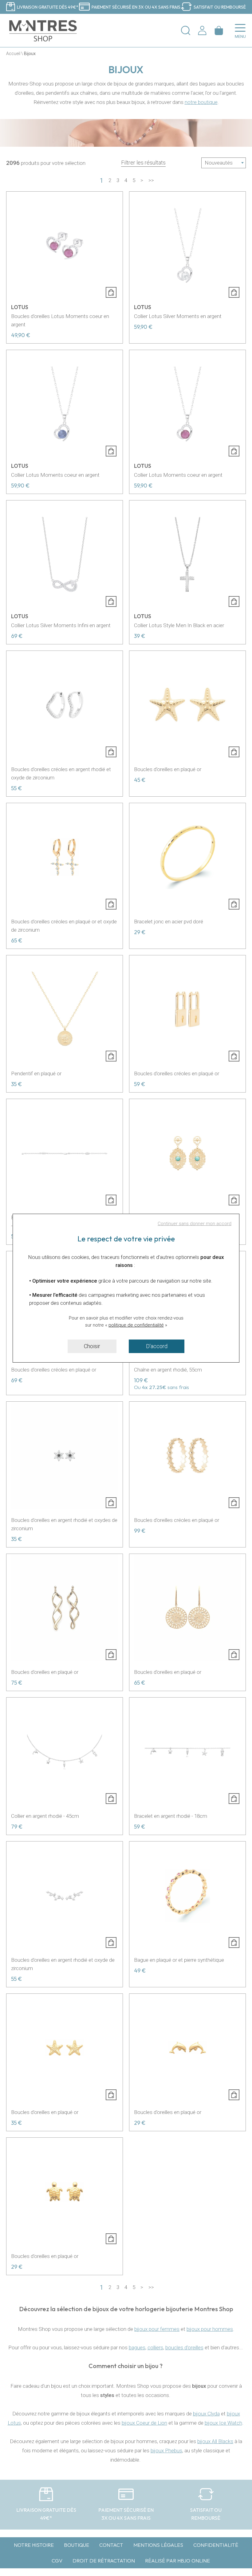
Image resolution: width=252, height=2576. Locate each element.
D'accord (157, 1346)
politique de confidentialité (136, 1325)
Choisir (92, 1346)
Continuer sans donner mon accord (195, 1224)
